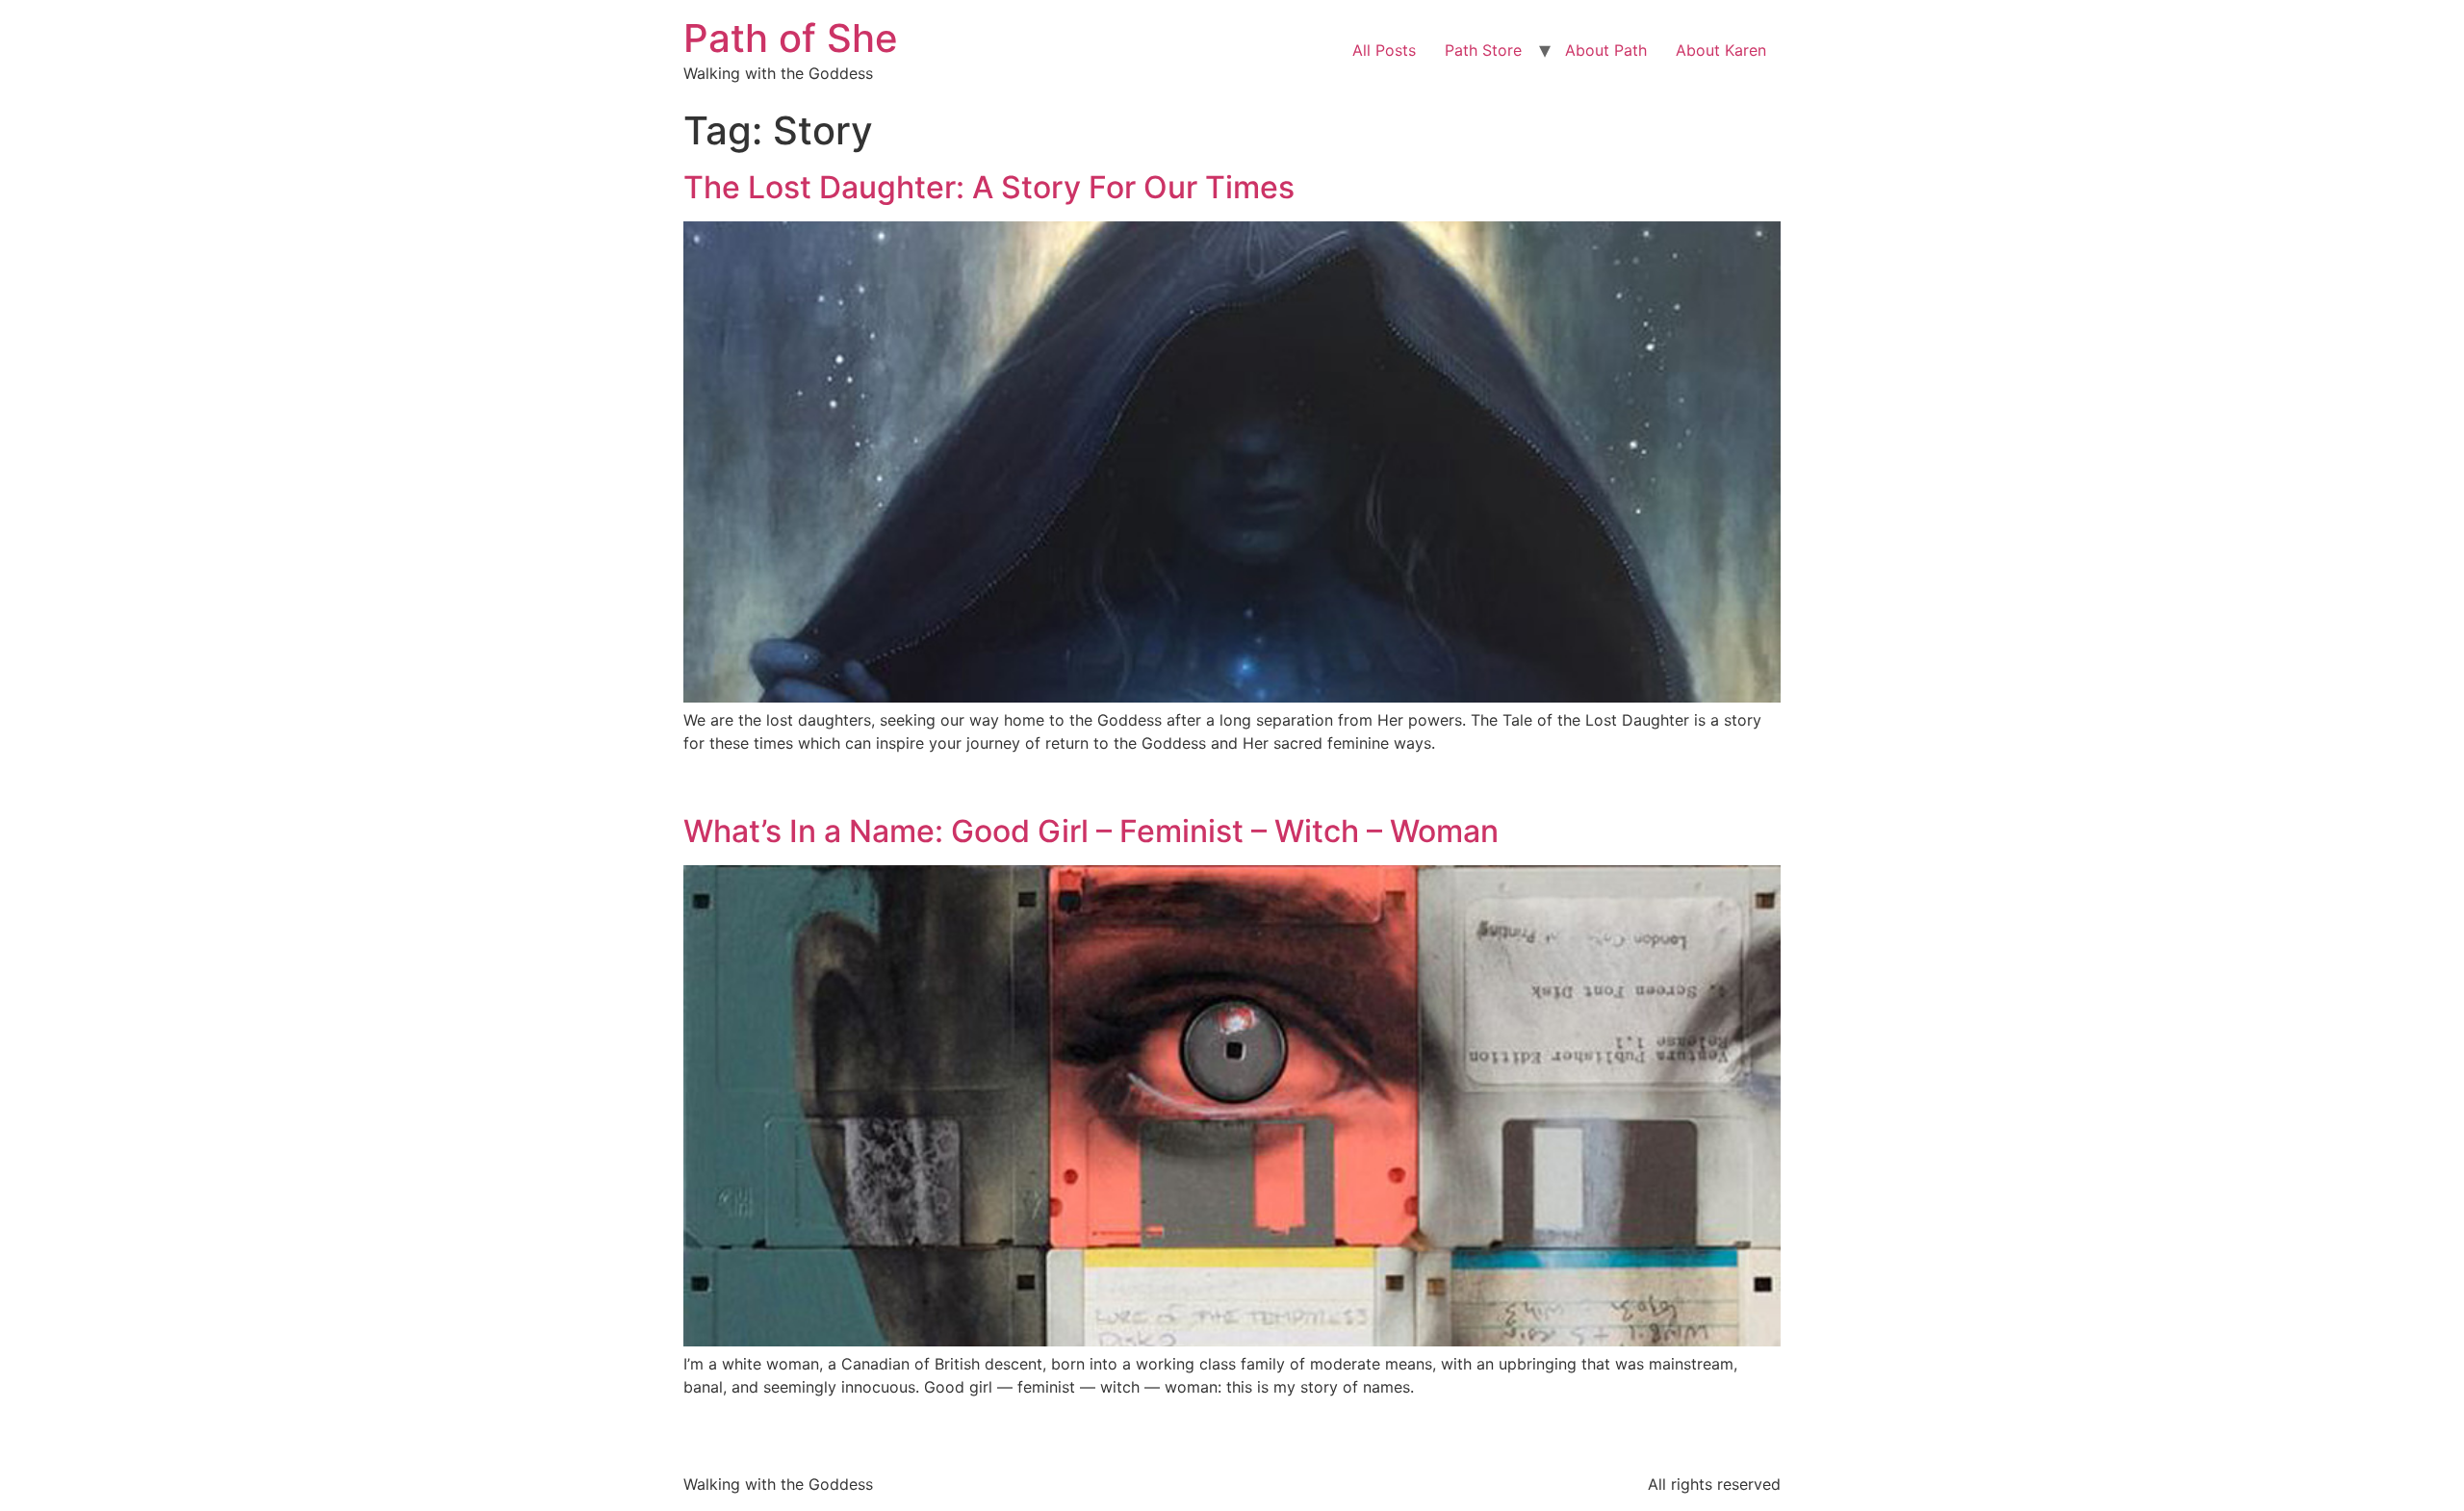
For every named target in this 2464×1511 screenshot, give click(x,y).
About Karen (1721, 50)
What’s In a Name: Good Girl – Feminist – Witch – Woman (1091, 831)
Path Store (1483, 50)
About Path (1606, 50)
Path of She (791, 38)
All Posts (1384, 50)
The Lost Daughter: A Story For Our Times (989, 187)
